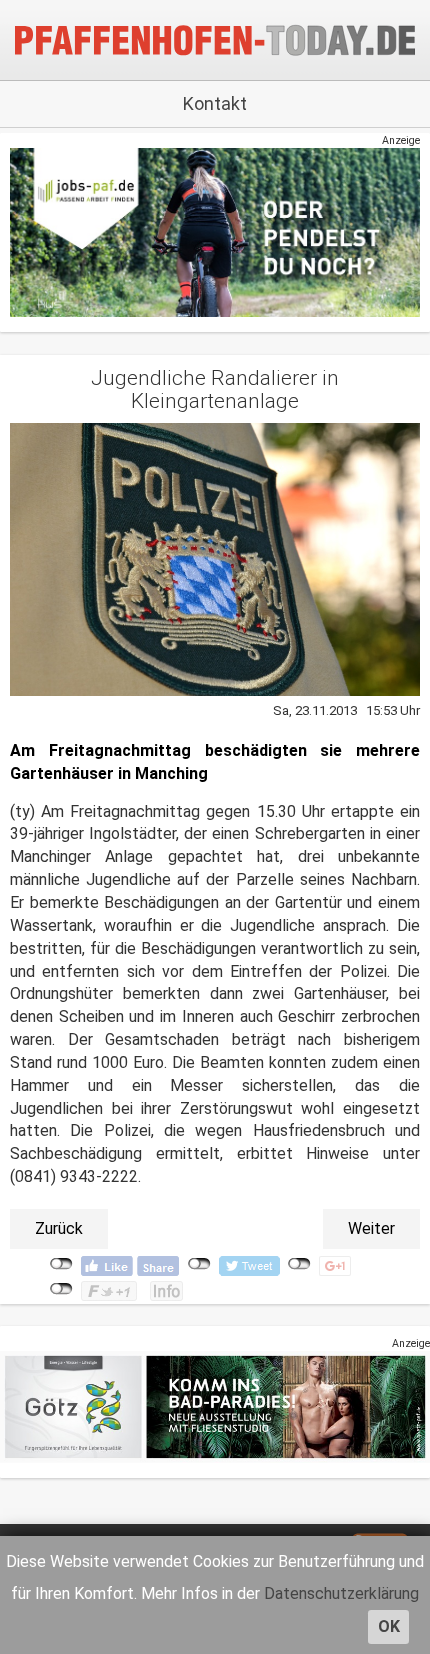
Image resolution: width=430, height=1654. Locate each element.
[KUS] (215, 232)
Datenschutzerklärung (341, 1593)
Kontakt (215, 103)
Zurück (59, 1228)
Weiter (371, 1228)
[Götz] (215, 1406)
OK (389, 1626)
